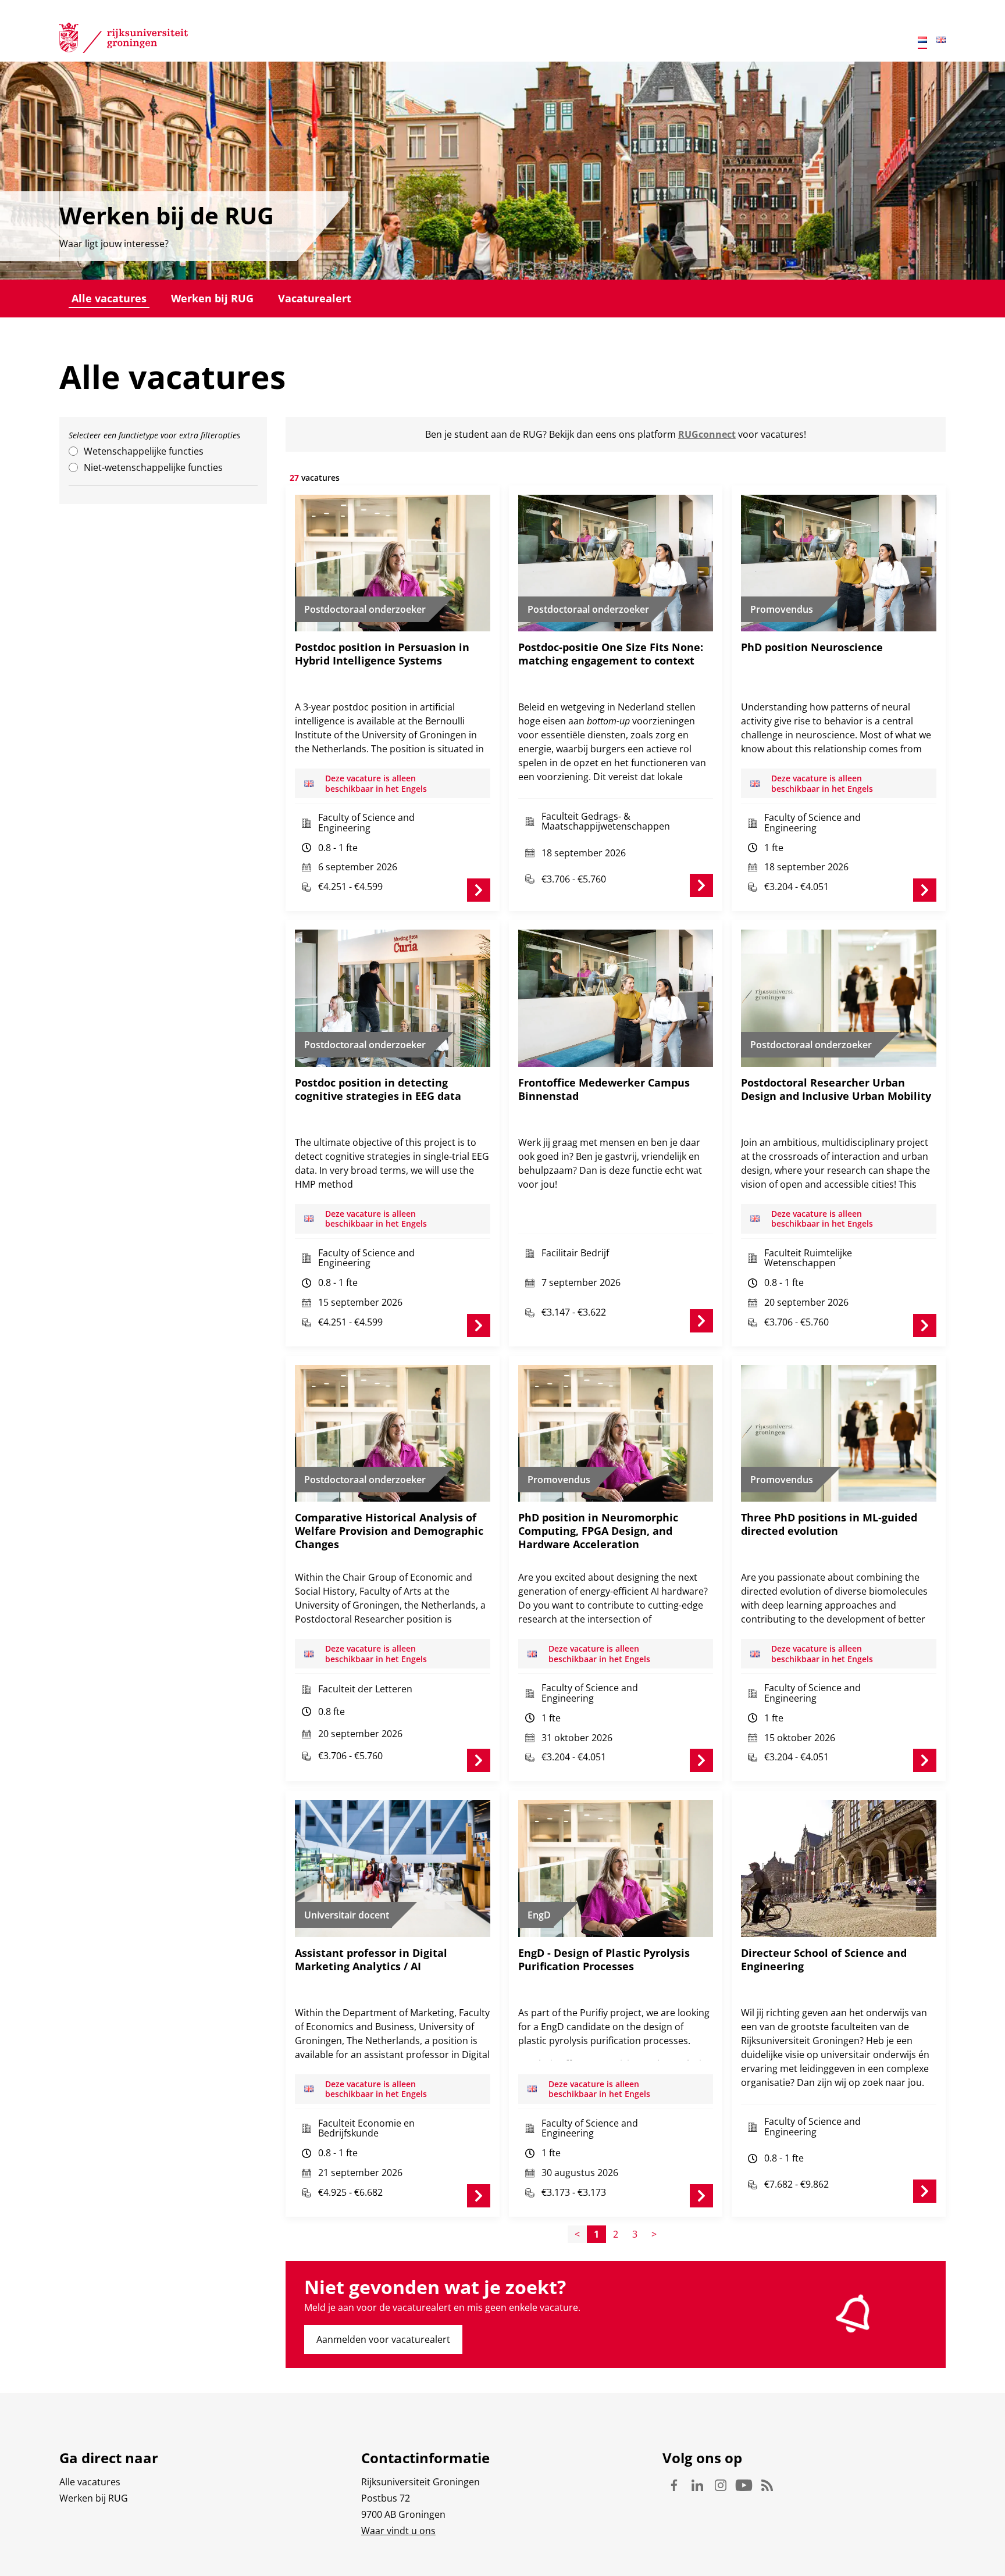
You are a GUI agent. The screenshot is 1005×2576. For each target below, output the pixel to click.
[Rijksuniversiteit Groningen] (124, 40)
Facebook (674, 2485)
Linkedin (697, 2485)
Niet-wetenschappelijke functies (153, 467)
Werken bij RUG (212, 298)
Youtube (744, 2485)
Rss (767, 2485)
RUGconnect (707, 434)
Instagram (721, 2485)
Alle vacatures (109, 298)
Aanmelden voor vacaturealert (383, 2339)
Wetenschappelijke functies (144, 451)
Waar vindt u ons (398, 2531)
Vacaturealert (315, 298)
